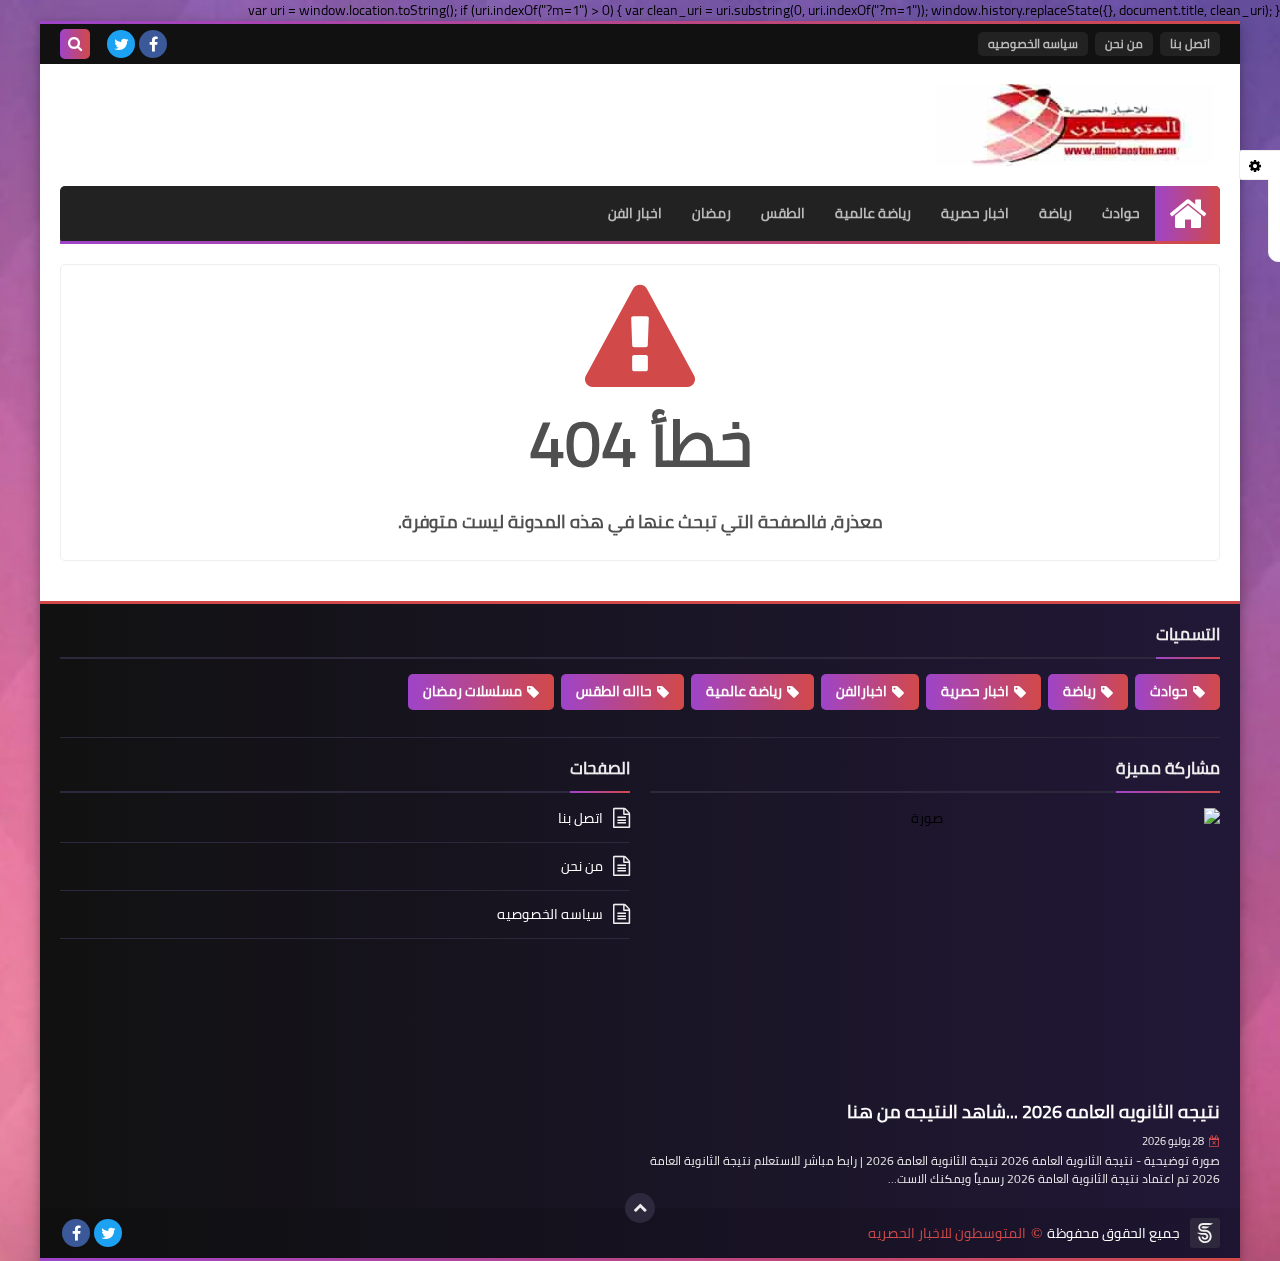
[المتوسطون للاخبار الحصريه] (1075, 125)
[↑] (640, 1208)
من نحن (1124, 43)
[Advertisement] (294, 114)
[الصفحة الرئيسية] (1187, 213)
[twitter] (121, 44)
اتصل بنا (1190, 43)
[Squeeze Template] (1205, 1233)
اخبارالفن (861, 691)
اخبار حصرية (975, 213)
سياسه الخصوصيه (1033, 43)
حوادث (1121, 213)
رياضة (1055, 213)
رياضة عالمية (873, 213)
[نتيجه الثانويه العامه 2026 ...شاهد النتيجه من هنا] (935, 950)
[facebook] (153, 44)
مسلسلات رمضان (472, 691)
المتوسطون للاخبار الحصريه (947, 1233)
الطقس (783, 213)
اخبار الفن (635, 213)
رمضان (711, 213)
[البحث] (75, 44)
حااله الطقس (614, 691)
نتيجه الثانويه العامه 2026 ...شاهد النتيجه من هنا (1033, 1111)
